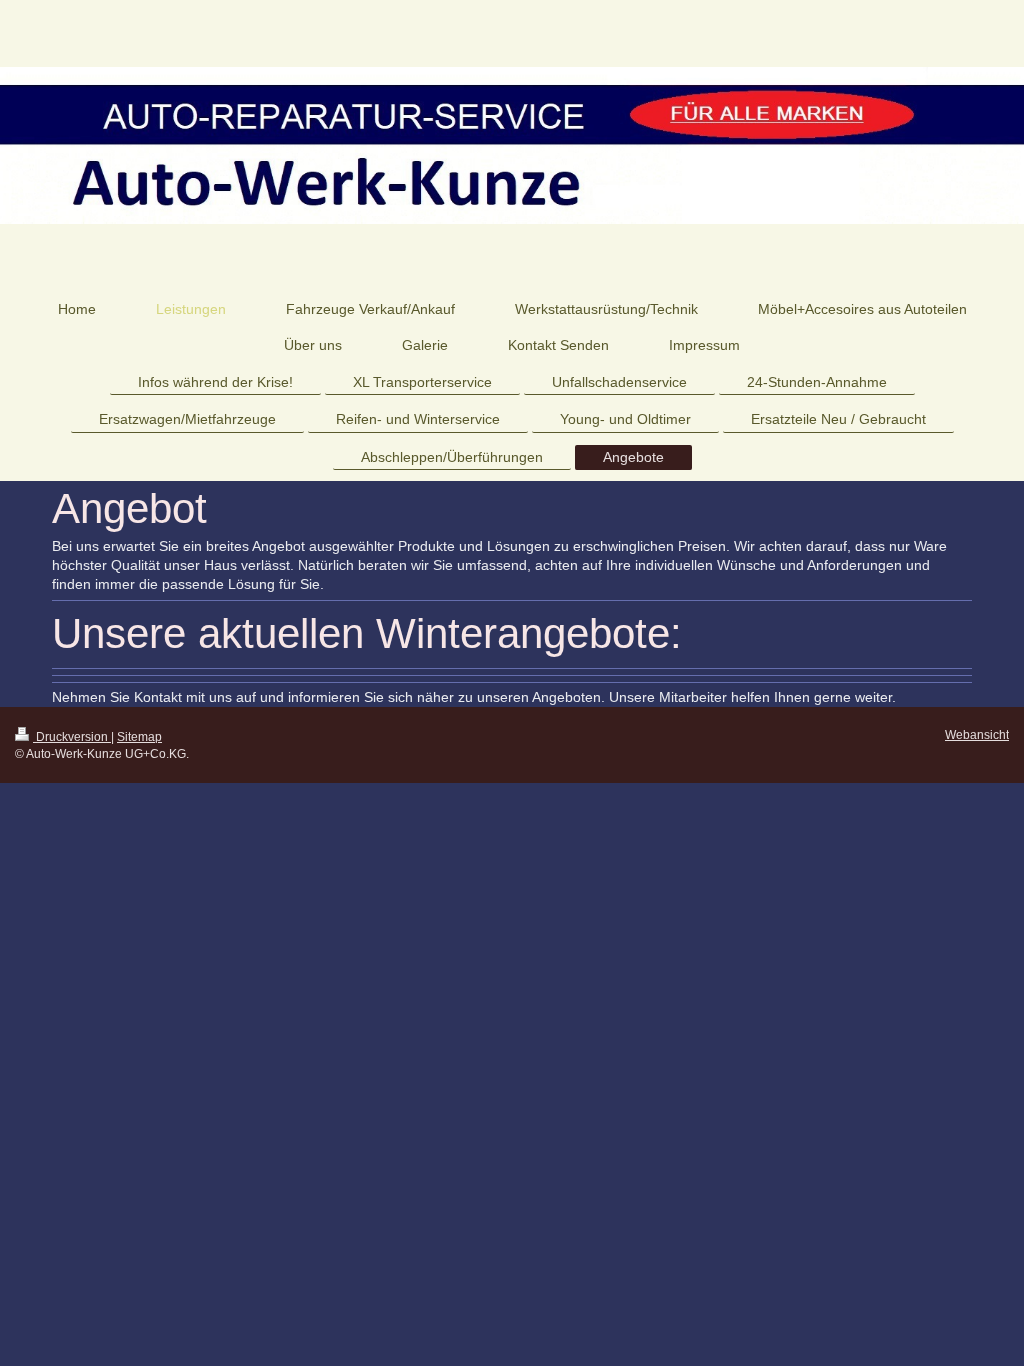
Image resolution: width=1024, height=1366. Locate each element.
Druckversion (72, 737)
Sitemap (139, 737)
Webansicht (977, 735)
